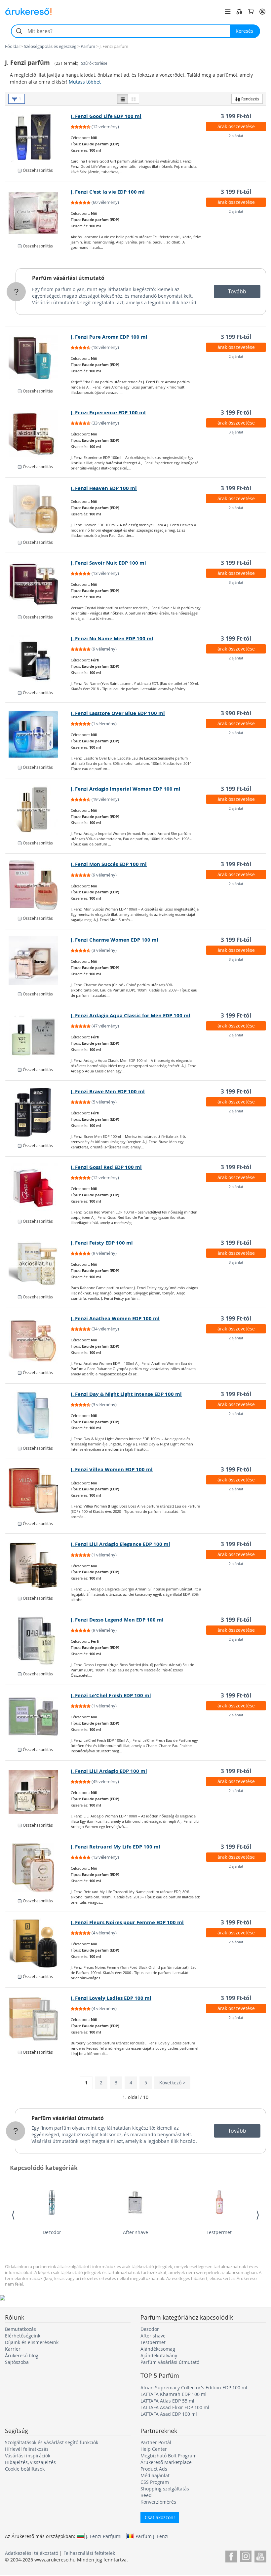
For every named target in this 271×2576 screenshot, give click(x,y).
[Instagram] (246, 2555)
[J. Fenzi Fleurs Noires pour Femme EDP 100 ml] (38, 1943)
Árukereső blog (22, 2355)
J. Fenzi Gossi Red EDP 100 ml (106, 1167)
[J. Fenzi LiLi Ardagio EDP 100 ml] (38, 1792)
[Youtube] (260, 2555)
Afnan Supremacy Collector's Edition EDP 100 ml (194, 2388)
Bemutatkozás (20, 2329)
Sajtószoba (17, 2362)
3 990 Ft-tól (236, 713)
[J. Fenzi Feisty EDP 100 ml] (38, 1264)
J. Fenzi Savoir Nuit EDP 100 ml (108, 563)
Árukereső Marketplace (166, 2462)
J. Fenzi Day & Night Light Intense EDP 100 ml (126, 1394)
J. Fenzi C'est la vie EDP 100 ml (108, 192)
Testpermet (219, 2232)
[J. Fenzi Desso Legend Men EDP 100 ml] (38, 1641)
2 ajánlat (236, 136)
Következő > (172, 2083)
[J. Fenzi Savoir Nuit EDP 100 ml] (38, 584)
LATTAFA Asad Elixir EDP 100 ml (175, 2407)
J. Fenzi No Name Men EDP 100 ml (112, 638)
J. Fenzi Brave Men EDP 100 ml (108, 1091)
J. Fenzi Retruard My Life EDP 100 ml (116, 1847)
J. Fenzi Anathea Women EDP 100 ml (115, 1318)
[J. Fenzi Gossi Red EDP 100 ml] (38, 1188)
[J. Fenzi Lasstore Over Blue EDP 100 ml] (38, 734)
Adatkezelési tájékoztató (32, 2553)
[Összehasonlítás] (239, 12)
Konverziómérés (158, 2502)
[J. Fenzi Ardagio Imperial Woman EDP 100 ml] (38, 810)
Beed (146, 2495)
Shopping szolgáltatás (165, 2489)
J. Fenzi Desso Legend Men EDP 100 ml (117, 1620)
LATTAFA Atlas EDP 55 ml (167, 2401)
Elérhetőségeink (23, 2336)
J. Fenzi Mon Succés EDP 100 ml (109, 864)
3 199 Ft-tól (236, 116)
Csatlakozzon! (160, 2517)
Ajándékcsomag (158, 2349)
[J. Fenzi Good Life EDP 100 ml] (38, 137)
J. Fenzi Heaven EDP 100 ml (104, 488)
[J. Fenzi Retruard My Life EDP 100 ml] (38, 1868)
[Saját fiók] (262, 12)
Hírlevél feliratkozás (27, 2449)
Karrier (13, 2349)
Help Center (154, 2449)
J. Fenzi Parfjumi (104, 2536)
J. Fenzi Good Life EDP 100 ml (106, 116)
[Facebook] (231, 2555)
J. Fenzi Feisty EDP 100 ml (102, 1243)
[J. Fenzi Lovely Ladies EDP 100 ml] (38, 2019)
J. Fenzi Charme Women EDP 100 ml (115, 940)
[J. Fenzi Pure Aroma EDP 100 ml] (38, 358)
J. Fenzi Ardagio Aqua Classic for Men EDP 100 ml (131, 1015)
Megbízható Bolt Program (169, 2456)
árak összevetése (236, 126)
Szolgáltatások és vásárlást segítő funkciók (52, 2442)
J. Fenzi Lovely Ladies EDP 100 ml (111, 1998)
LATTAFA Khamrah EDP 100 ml (174, 2394)
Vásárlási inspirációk (28, 2456)
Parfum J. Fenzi (152, 2536)
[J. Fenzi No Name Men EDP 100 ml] (38, 659)
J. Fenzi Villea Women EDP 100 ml (112, 1469)
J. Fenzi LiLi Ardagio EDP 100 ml (109, 1771)
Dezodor (52, 2232)
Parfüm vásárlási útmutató (68, 278)
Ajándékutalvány (159, 2355)
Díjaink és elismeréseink (32, 2342)
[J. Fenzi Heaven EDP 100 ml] (38, 509)
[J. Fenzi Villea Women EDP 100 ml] (38, 1490)
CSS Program (155, 2482)
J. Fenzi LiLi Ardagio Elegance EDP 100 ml (120, 1544)
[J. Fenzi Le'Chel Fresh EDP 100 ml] (38, 1716)
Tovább (237, 291)
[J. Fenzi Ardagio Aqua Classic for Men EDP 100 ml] (38, 1036)
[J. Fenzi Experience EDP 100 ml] (38, 433)
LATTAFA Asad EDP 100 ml (169, 2414)
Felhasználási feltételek (89, 2553)
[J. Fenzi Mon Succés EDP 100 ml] (38, 885)
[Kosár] (251, 12)
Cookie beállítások (25, 2469)
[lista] (123, 99)
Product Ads (154, 2469)
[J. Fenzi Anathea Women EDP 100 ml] (38, 1339)
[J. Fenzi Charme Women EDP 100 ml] (38, 961)
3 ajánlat (236, 432)
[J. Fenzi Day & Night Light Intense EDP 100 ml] (38, 1415)
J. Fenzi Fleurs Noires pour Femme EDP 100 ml (127, 1922)
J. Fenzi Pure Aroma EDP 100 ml (109, 337)
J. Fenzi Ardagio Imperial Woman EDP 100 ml (126, 789)
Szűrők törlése (94, 63)
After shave (135, 2232)
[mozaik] (134, 99)
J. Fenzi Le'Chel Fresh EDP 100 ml (111, 1695)
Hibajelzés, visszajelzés (30, 2462)
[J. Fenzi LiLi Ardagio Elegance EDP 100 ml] (38, 1565)
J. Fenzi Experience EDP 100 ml (108, 412)
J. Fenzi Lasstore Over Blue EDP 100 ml (118, 713)
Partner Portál (156, 2442)
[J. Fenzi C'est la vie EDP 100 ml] (38, 213)
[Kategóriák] (228, 12)
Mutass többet (85, 82)
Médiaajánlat (155, 2475)
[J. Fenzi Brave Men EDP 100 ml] (38, 1112)
